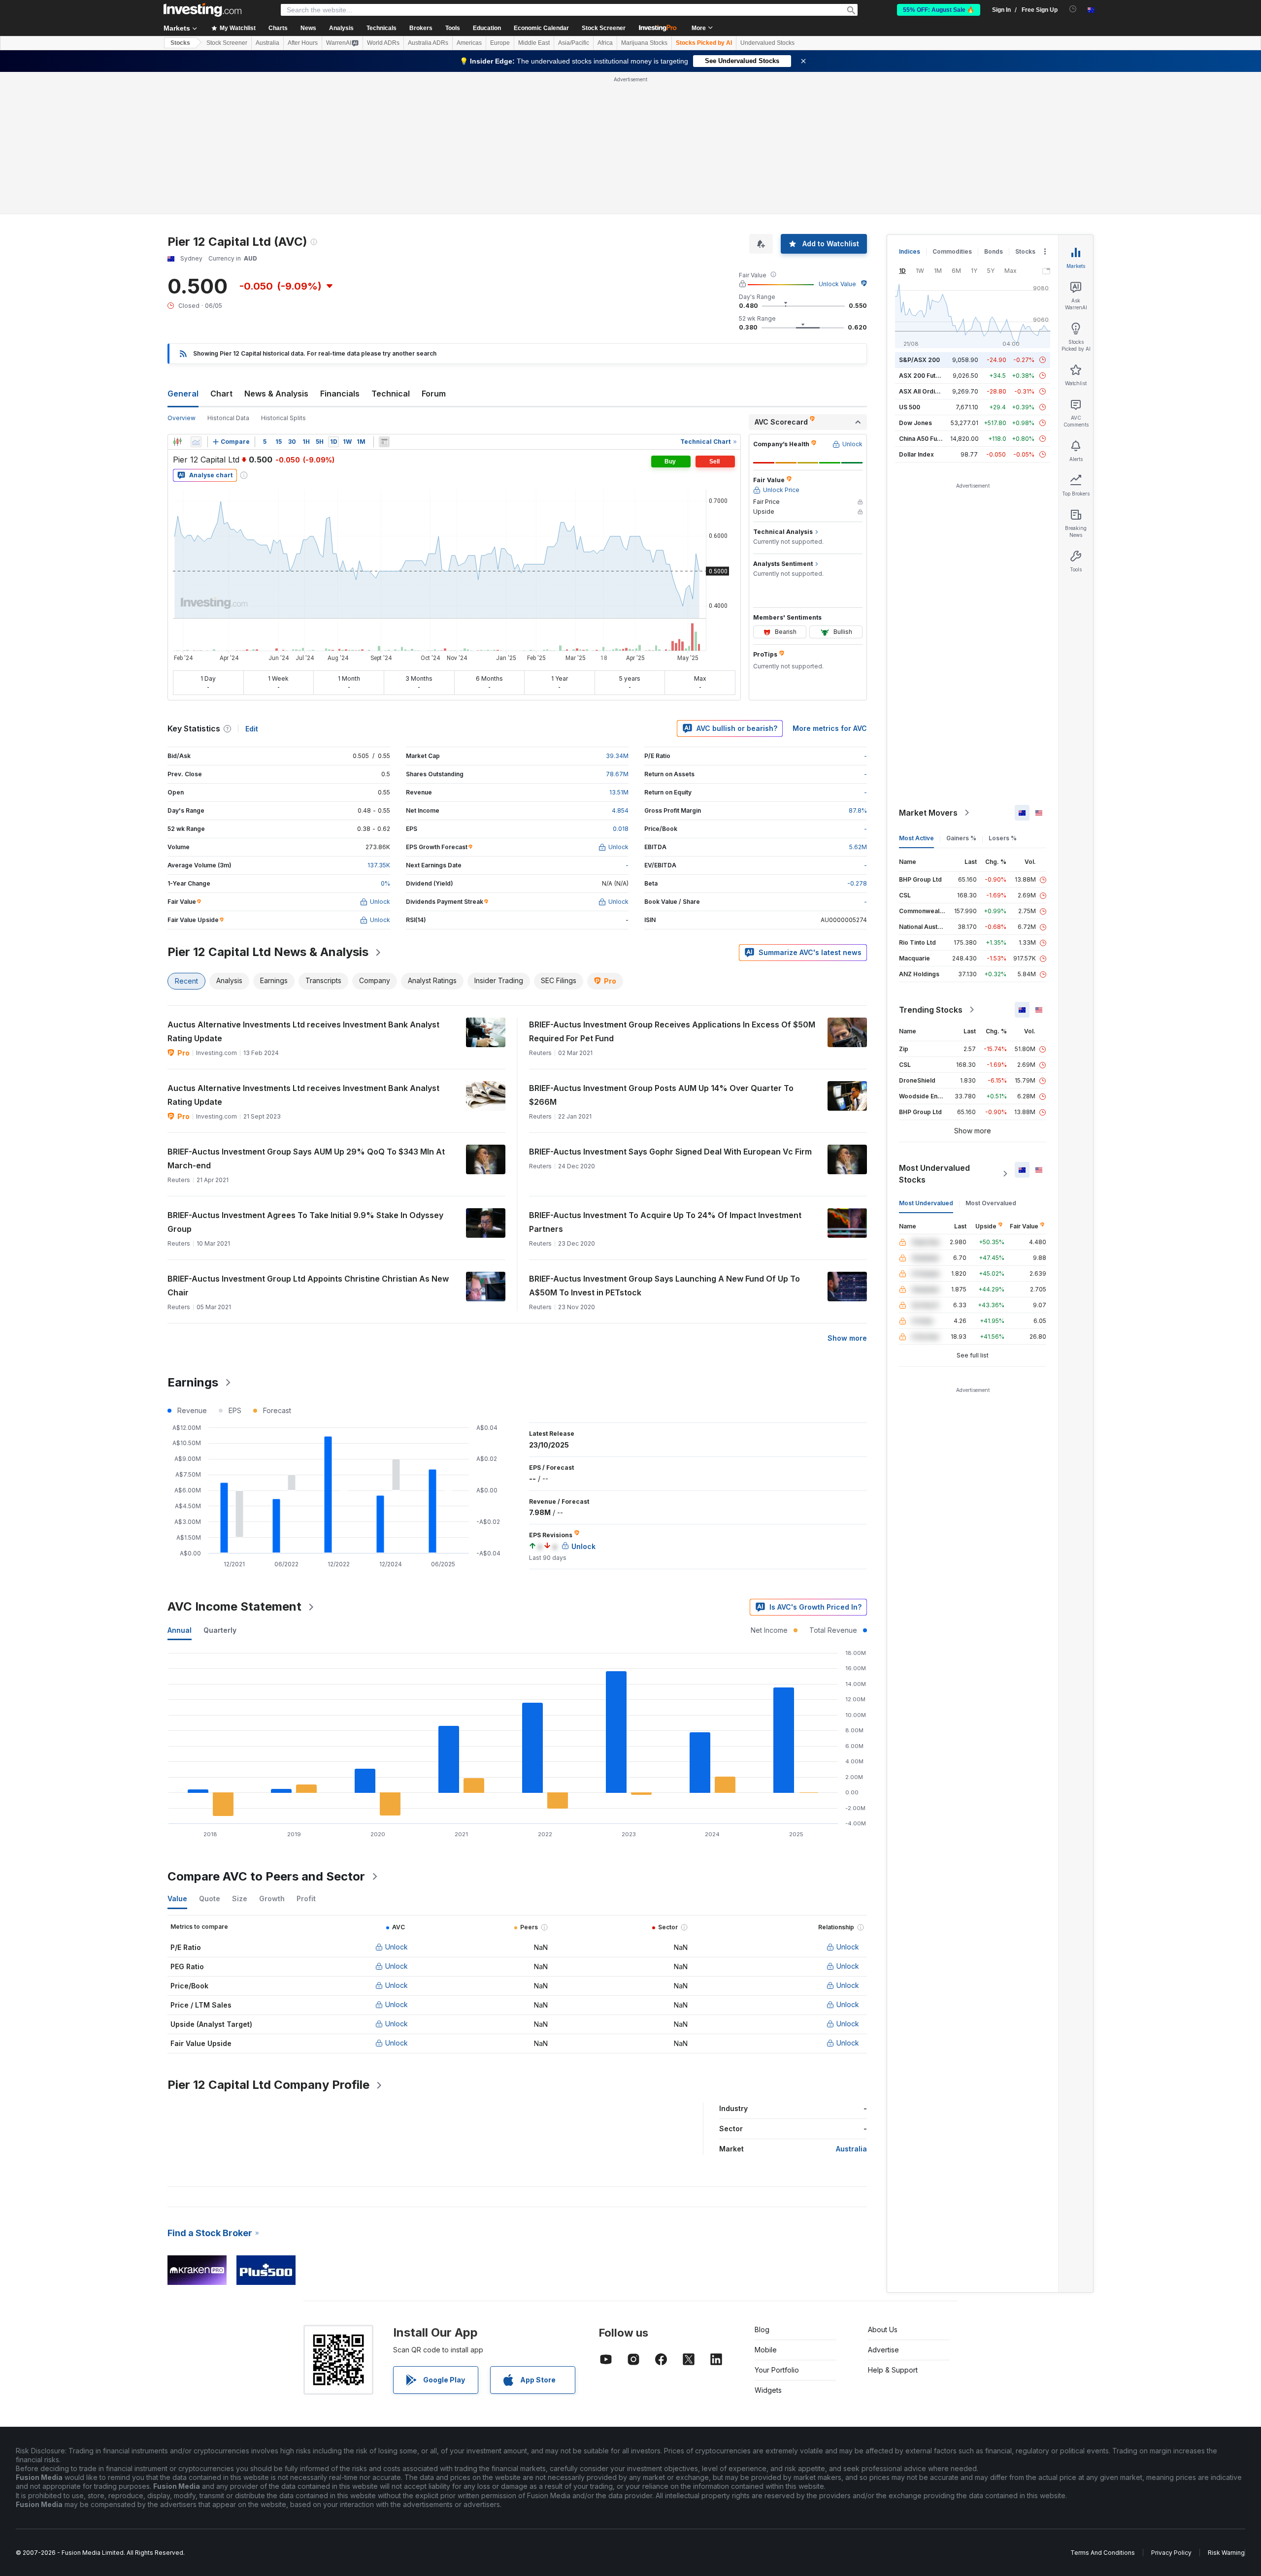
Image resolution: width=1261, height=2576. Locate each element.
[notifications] (1073, 9)
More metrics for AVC (830, 728)
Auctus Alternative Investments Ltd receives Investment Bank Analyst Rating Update (303, 1031)
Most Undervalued (926, 1203)
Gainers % (961, 838)
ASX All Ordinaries (926, 391)
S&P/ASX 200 (919, 360)
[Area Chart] (196, 442)
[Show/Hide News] (384, 442)
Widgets (768, 2390)
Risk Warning (1226, 2553)
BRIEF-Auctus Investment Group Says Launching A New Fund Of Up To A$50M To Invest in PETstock (664, 1286)
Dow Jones (915, 423)
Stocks (180, 43)
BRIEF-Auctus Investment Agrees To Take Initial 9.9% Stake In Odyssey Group (305, 1222)
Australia (267, 43)
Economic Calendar (541, 28)
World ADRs (383, 43)
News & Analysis (276, 394)
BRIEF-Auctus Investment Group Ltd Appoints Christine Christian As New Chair (308, 1286)
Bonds (994, 251)
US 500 (910, 407)
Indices (910, 251)
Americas (469, 43)
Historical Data (228, 418)
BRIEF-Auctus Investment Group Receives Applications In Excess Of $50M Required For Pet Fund (672, 1031)
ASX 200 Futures (924, 376)
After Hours (303, 43)
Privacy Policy (1171, 2553)
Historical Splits (283, 418)
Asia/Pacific (574, 43)
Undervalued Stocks (767, 43)
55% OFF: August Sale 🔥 (939, 10)
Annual (180, 1630)
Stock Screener (604, 28)
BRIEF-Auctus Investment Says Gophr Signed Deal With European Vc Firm (670, 1152)
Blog (762, 2329)
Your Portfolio (777, 2370)
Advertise (883, 2350)
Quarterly (220, 1630)
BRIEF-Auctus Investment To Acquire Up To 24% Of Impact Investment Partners (665, 1222)
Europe (500, 43)
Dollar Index (916, 454)
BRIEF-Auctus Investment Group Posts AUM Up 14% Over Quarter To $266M (661, 1095)
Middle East (534, 43)
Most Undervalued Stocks (934, 1174)
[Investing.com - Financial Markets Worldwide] (202, 10)
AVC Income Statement (234, 1606)
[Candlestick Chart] (177, 442)
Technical (391, 394)
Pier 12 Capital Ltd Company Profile (268, 2085)
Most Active (916, 838)
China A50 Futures (926, 439)
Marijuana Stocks (644, 43)
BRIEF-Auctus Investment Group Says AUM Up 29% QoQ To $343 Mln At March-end (306, 1158)
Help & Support (893, 2370)
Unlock (397, 1947)
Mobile (766, 2350)
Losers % (1003, 838)
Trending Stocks (931, 1010)
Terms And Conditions (1103, 2553)
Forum (434, 394)
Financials (340, 394)
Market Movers (928, 813)
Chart (221, 394)
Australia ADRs (428, 43)
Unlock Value (837, 284)
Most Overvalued (991, 1203)
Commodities (952, 251)
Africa (605, 43)
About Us (883, 2329)
